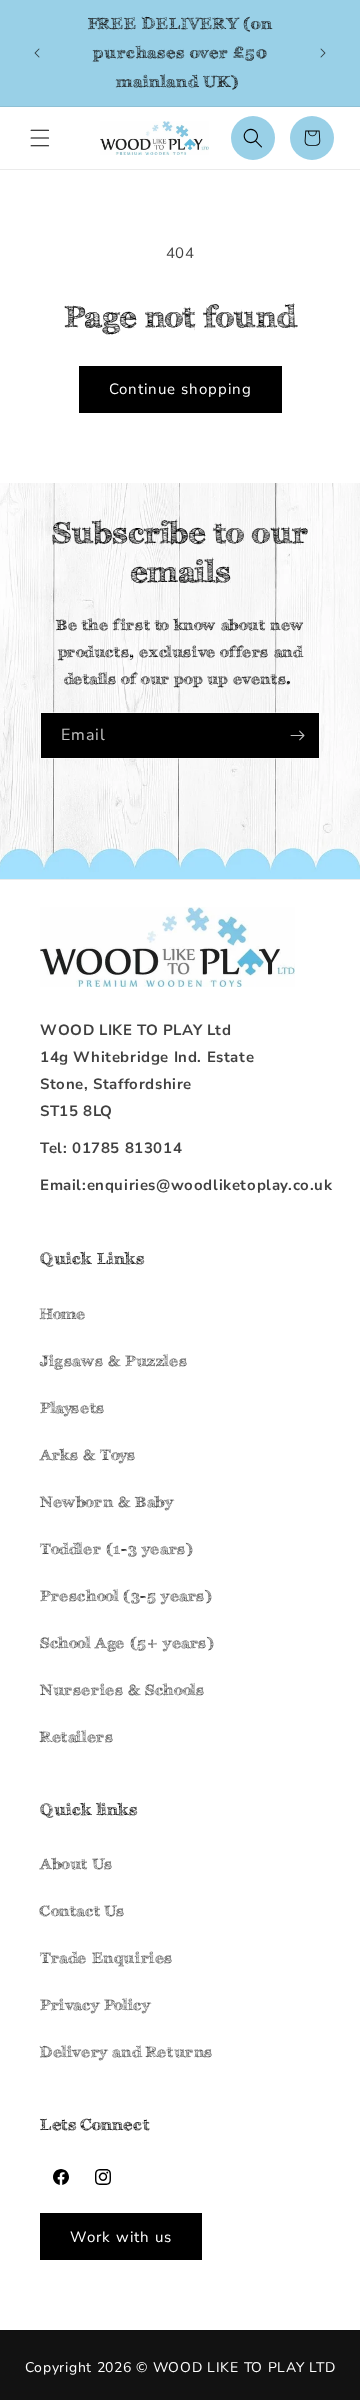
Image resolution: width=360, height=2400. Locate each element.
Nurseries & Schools (122, 1689)
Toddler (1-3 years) (116, 1548)
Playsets (72, 1407)
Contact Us (82, 1910)
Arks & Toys (88, 1454)
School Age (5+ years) (127, 1642)
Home (62, 1313)
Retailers (76, 1736)
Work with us (121, 2237)
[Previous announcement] (37, 53)
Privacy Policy (95, 2004)
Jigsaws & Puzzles (113, 1360)
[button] (40, 138)
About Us (76, 1863)
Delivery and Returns (126, 2051)
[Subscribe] (297, 735)
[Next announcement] (323, 53)
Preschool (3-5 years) (126, 1595)
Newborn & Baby (106, 1501)
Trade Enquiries (106, 1957)
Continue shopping (180, 389)
